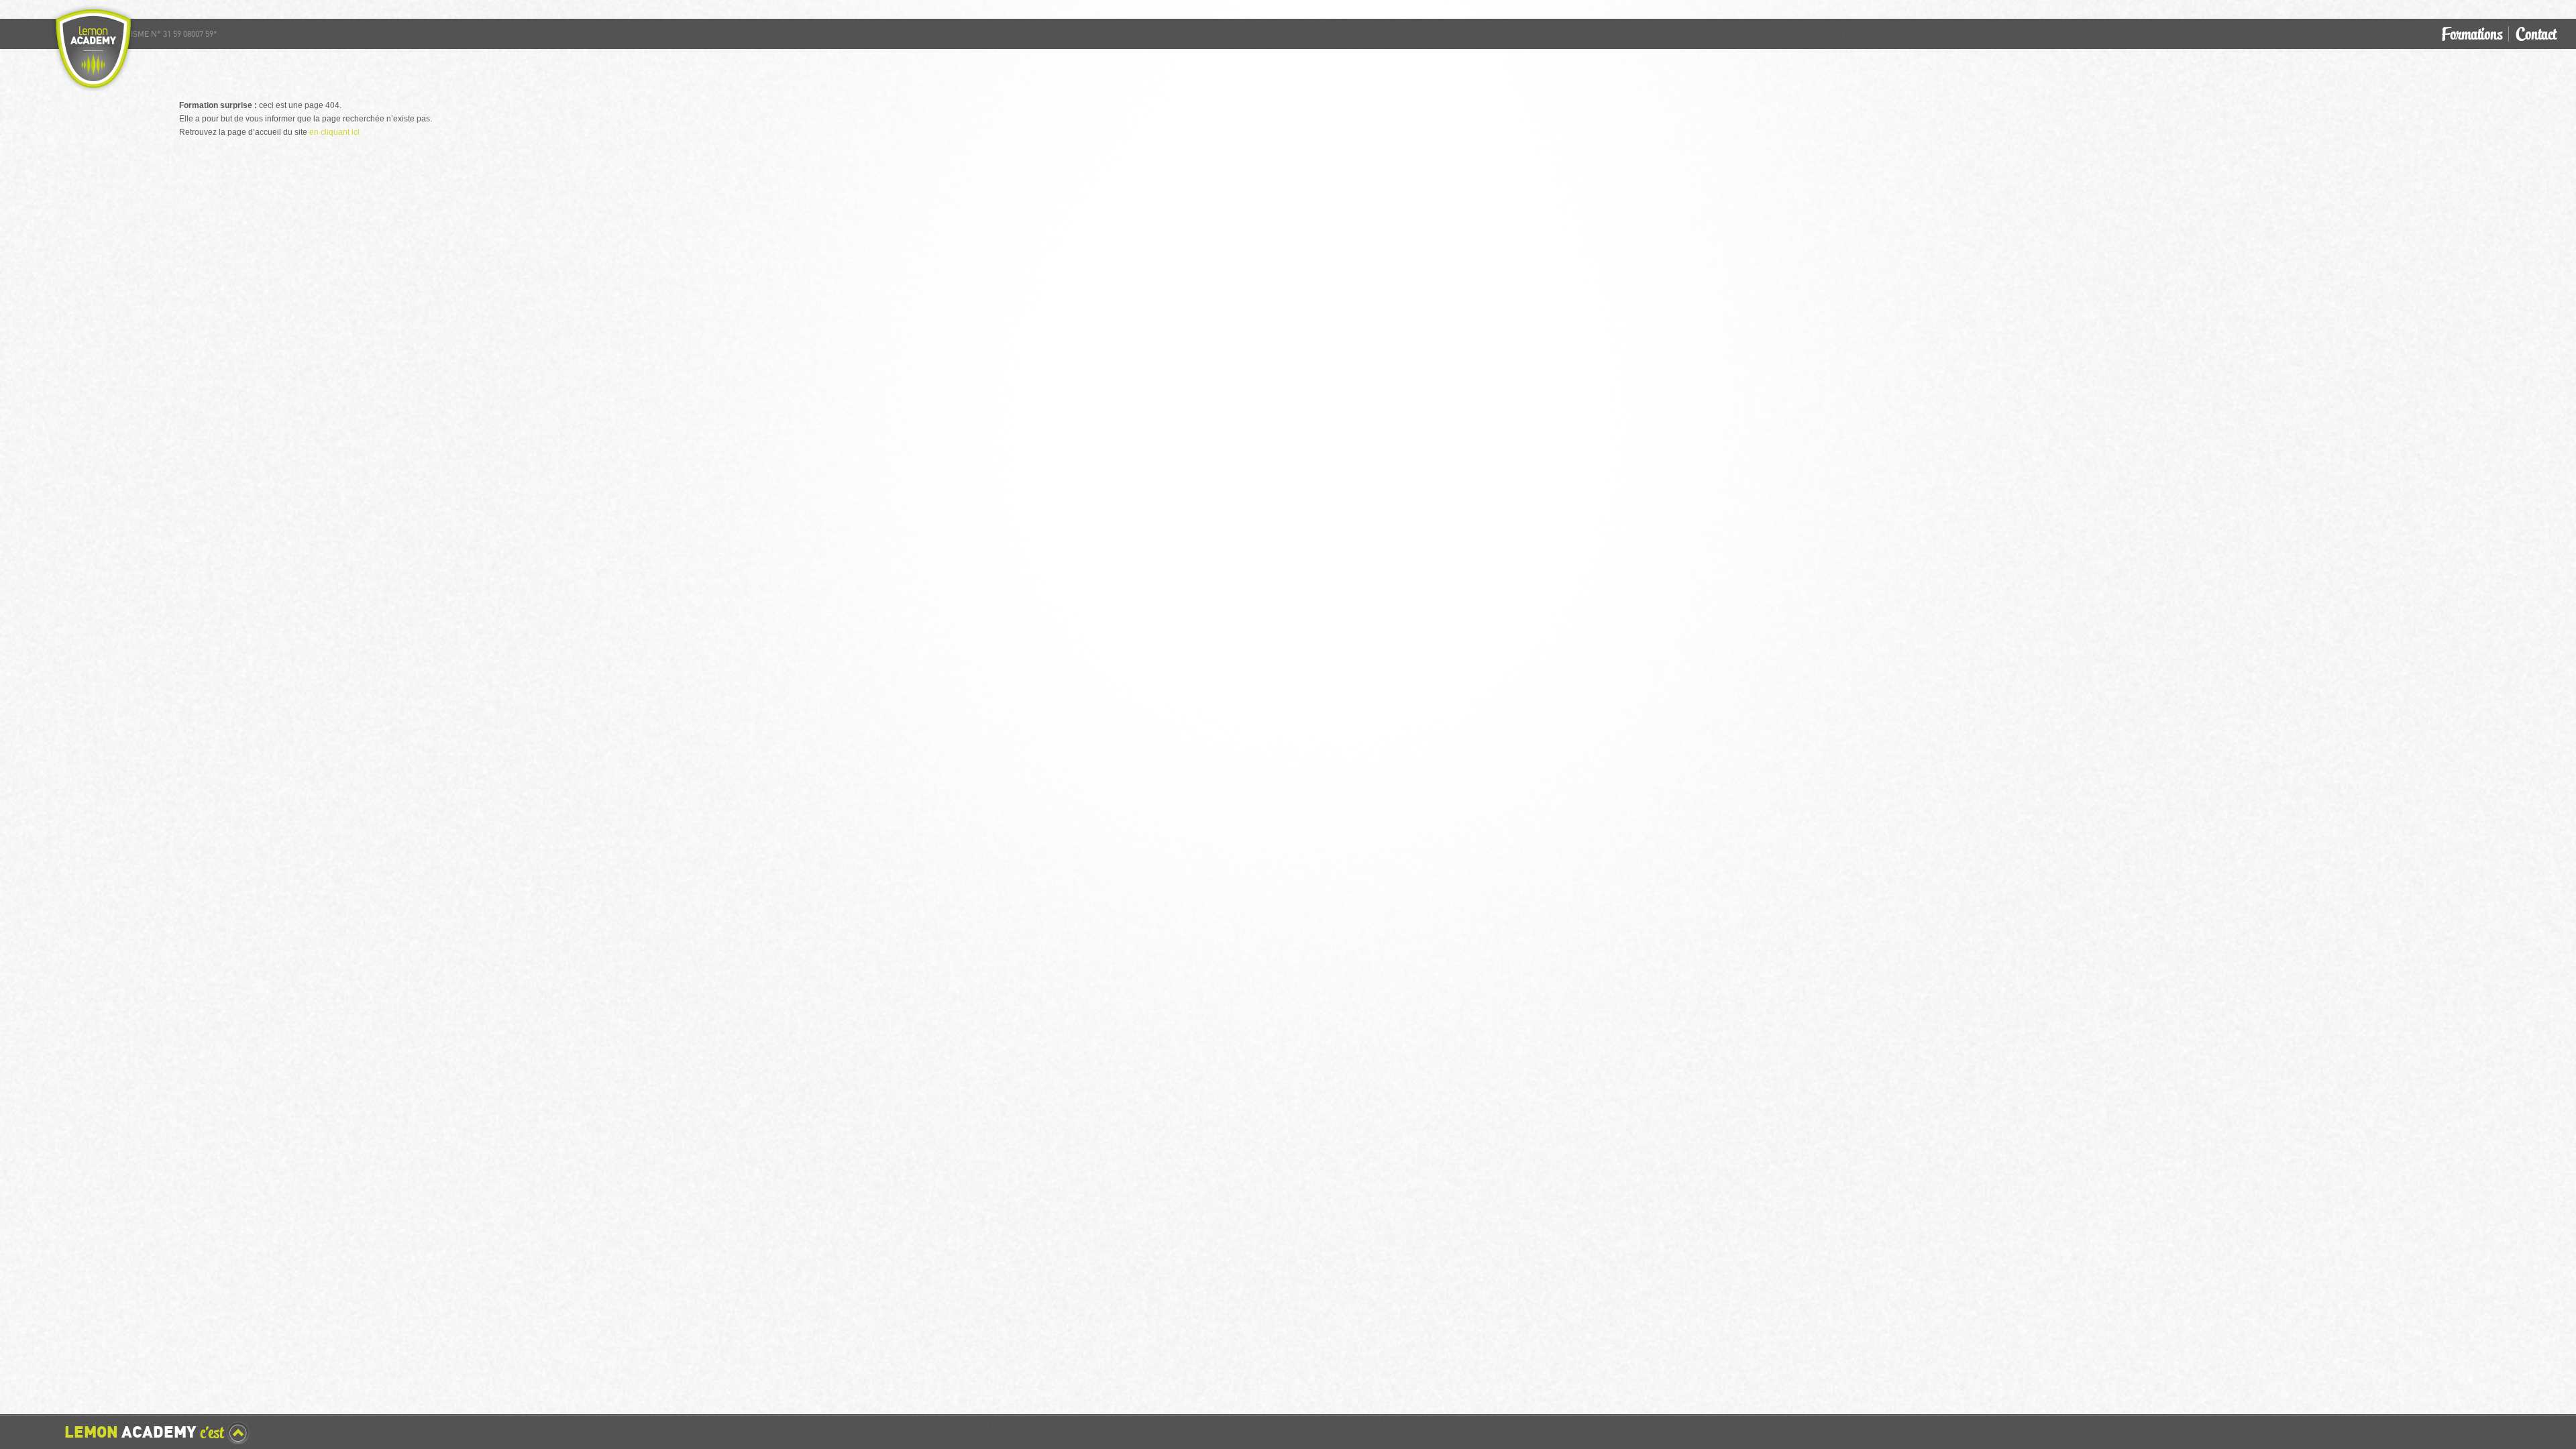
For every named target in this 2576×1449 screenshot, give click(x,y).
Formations (2472, 34)
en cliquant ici (334, 132)
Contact (2536, 34)
